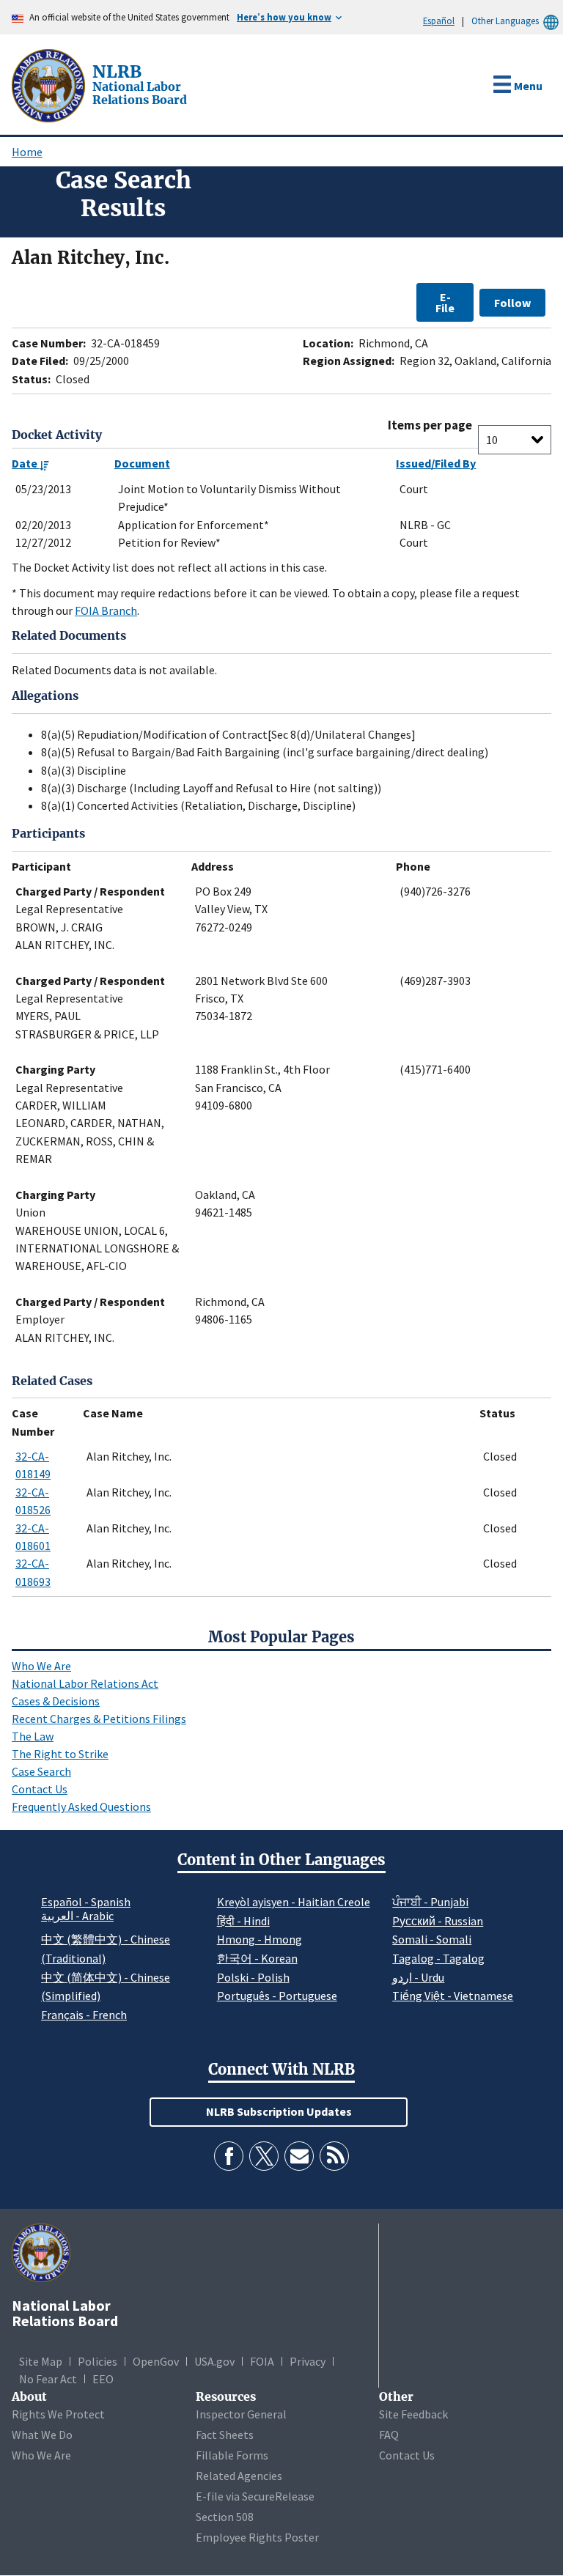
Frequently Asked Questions (81, 1806)
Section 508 (225, 2517)
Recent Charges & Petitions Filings (99, 1719)
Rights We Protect (58, 2414)
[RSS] (334, 2156)
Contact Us (40, 1789)
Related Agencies (239, 2476)
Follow (512, 303)
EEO (103, 2379)
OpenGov (156, 2361)
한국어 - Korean (257, 1958)
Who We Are (41, 1666)
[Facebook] (229, 2156)
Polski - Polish (253, 1977)
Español (439, 21)
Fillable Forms (232, 2455)
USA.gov (214, 2361)
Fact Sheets (225, 2435)
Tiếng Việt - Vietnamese (453, 1996)
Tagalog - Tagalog (438, 1958)
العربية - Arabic (77, 1916)
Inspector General (241, 2414)
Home (27, 152)
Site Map (41, 2361)
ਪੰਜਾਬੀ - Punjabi (430, 1902)
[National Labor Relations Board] (50, 84)
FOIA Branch (106, 610)
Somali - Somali (432, 1939)
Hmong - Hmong (260, 1939)
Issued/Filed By (436, 463)
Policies (97, 2361)
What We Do (42, 2435)
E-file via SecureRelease (255, 2496)
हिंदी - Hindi (243, 1921)
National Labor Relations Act (85, 1683)
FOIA (262, 2361)
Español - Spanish (86, 1902)
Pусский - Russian (438, 1921)
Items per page (430, 425)
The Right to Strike (60, 1754)
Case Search (41, 1771)
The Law (33, 1736)
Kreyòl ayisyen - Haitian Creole (294, 1902)
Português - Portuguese (277, 1996)
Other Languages (505, 21)
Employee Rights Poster (257, 2537)
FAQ (389, 2435)
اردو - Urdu (418, 1977)
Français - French (84, 2015)
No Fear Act (48, 2379)
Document (142, 463)
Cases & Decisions (56, 1701)
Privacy (308, 2361)
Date (26, 463)
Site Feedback (413, 2414)
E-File (445, 302)
